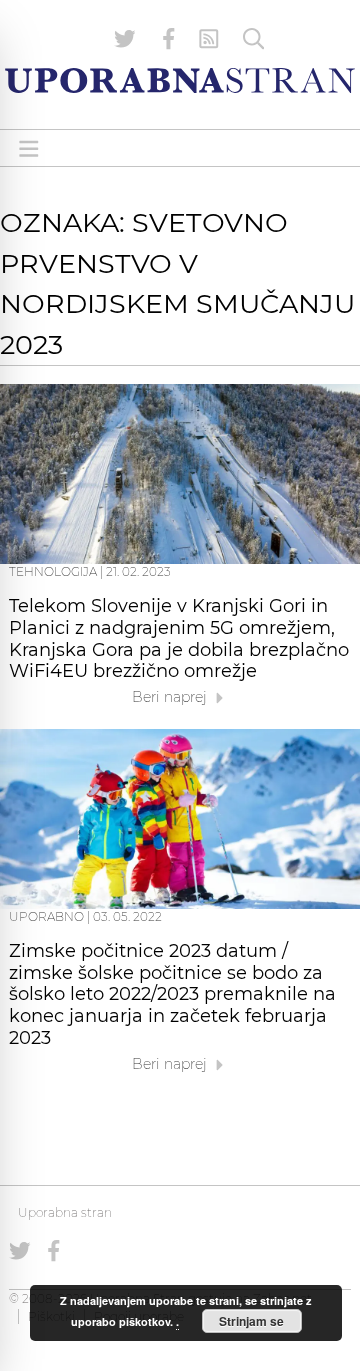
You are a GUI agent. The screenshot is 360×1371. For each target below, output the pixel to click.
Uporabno (46, 916)
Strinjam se (251, 1321)
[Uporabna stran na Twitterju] (125, 39)
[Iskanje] (254, 39)
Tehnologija (53, 571)
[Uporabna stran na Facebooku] (169, 39)
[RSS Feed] (209, 39)
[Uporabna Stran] (180, 80)
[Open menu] (29, 148)
